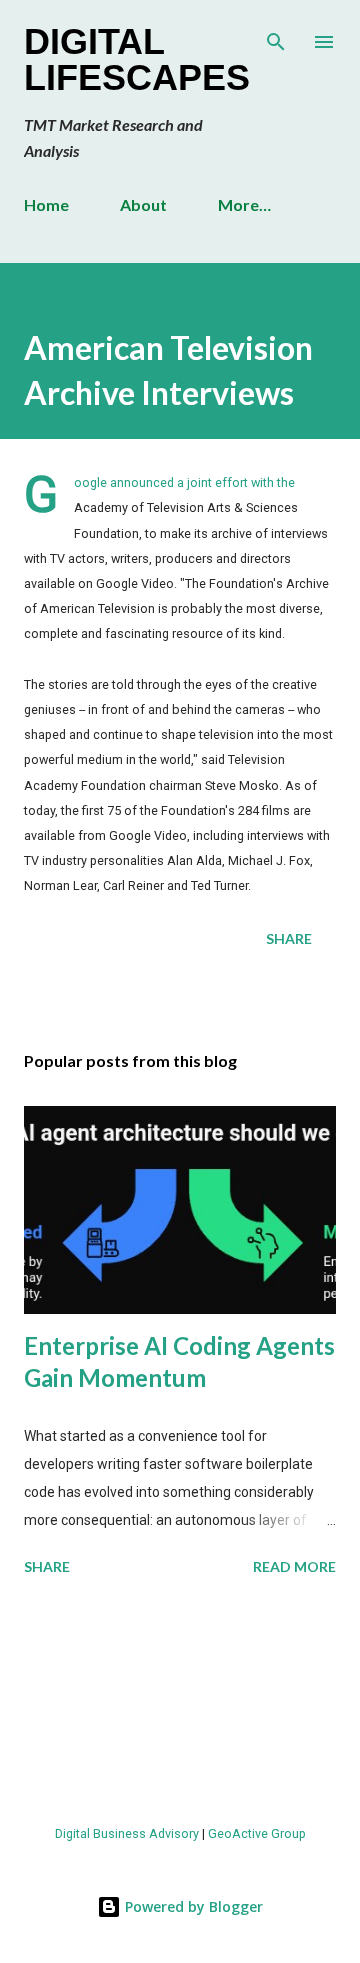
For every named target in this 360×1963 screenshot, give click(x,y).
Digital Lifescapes (137, 59)
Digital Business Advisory (127, 1833)
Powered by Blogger (192, 1906)
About (143, 204)
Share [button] (289, 938)
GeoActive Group (257, 1833)
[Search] (276, 36)
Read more (294, 1566)
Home (46, 204)
